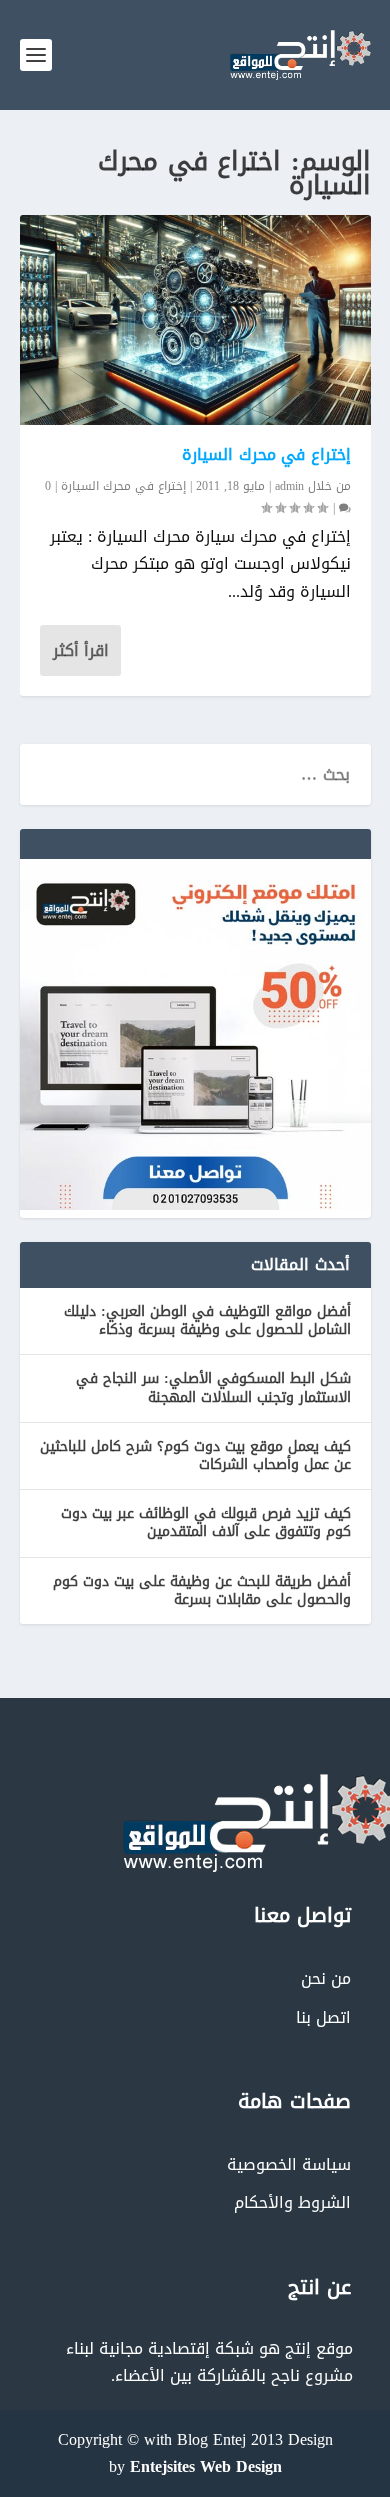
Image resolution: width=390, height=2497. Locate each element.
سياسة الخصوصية (289, 2164)
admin (289, 486)
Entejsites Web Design (206, 2466)
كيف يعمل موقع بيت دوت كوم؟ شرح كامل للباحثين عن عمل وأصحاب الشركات (195, 1455)
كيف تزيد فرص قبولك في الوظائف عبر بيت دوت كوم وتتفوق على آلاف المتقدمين (206, 1522)
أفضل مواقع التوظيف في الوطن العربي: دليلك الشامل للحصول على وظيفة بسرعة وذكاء (207, 1320)
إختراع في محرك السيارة (266, 454)
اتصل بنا (323, 2017)
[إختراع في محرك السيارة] (195, 320)
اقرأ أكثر (81, 650)
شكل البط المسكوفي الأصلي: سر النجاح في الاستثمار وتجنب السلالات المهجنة (213, 1387)
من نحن (326, 1978)
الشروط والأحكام (292, 2202)
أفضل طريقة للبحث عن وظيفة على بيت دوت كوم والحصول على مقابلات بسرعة (202, 1590)
